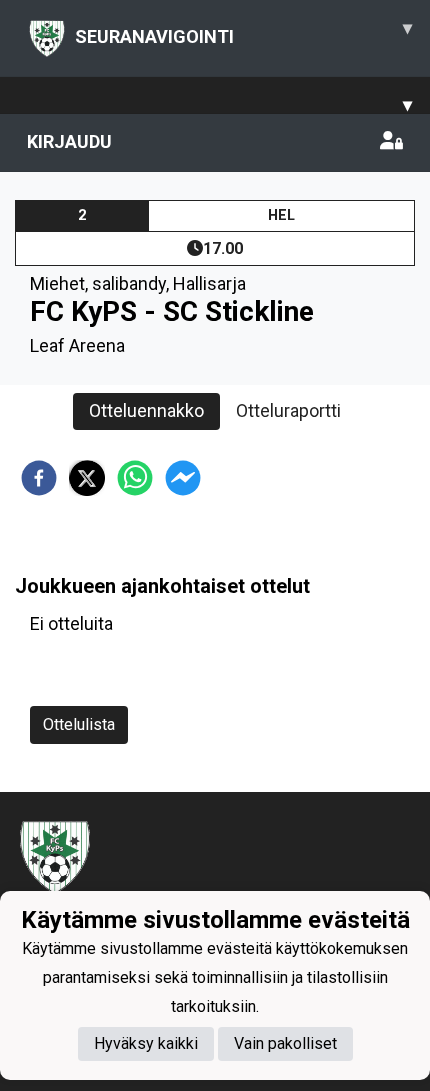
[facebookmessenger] (183, 478)
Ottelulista (79, 724)
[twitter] (87, 478)
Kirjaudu (69, 141)
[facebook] (39, 478)
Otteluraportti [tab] (288, 410)
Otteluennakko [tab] (146, 410)
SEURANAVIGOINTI (243, 32)
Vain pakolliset (285, 1043)
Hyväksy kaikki (146, 1043)
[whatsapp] (135, 478)
